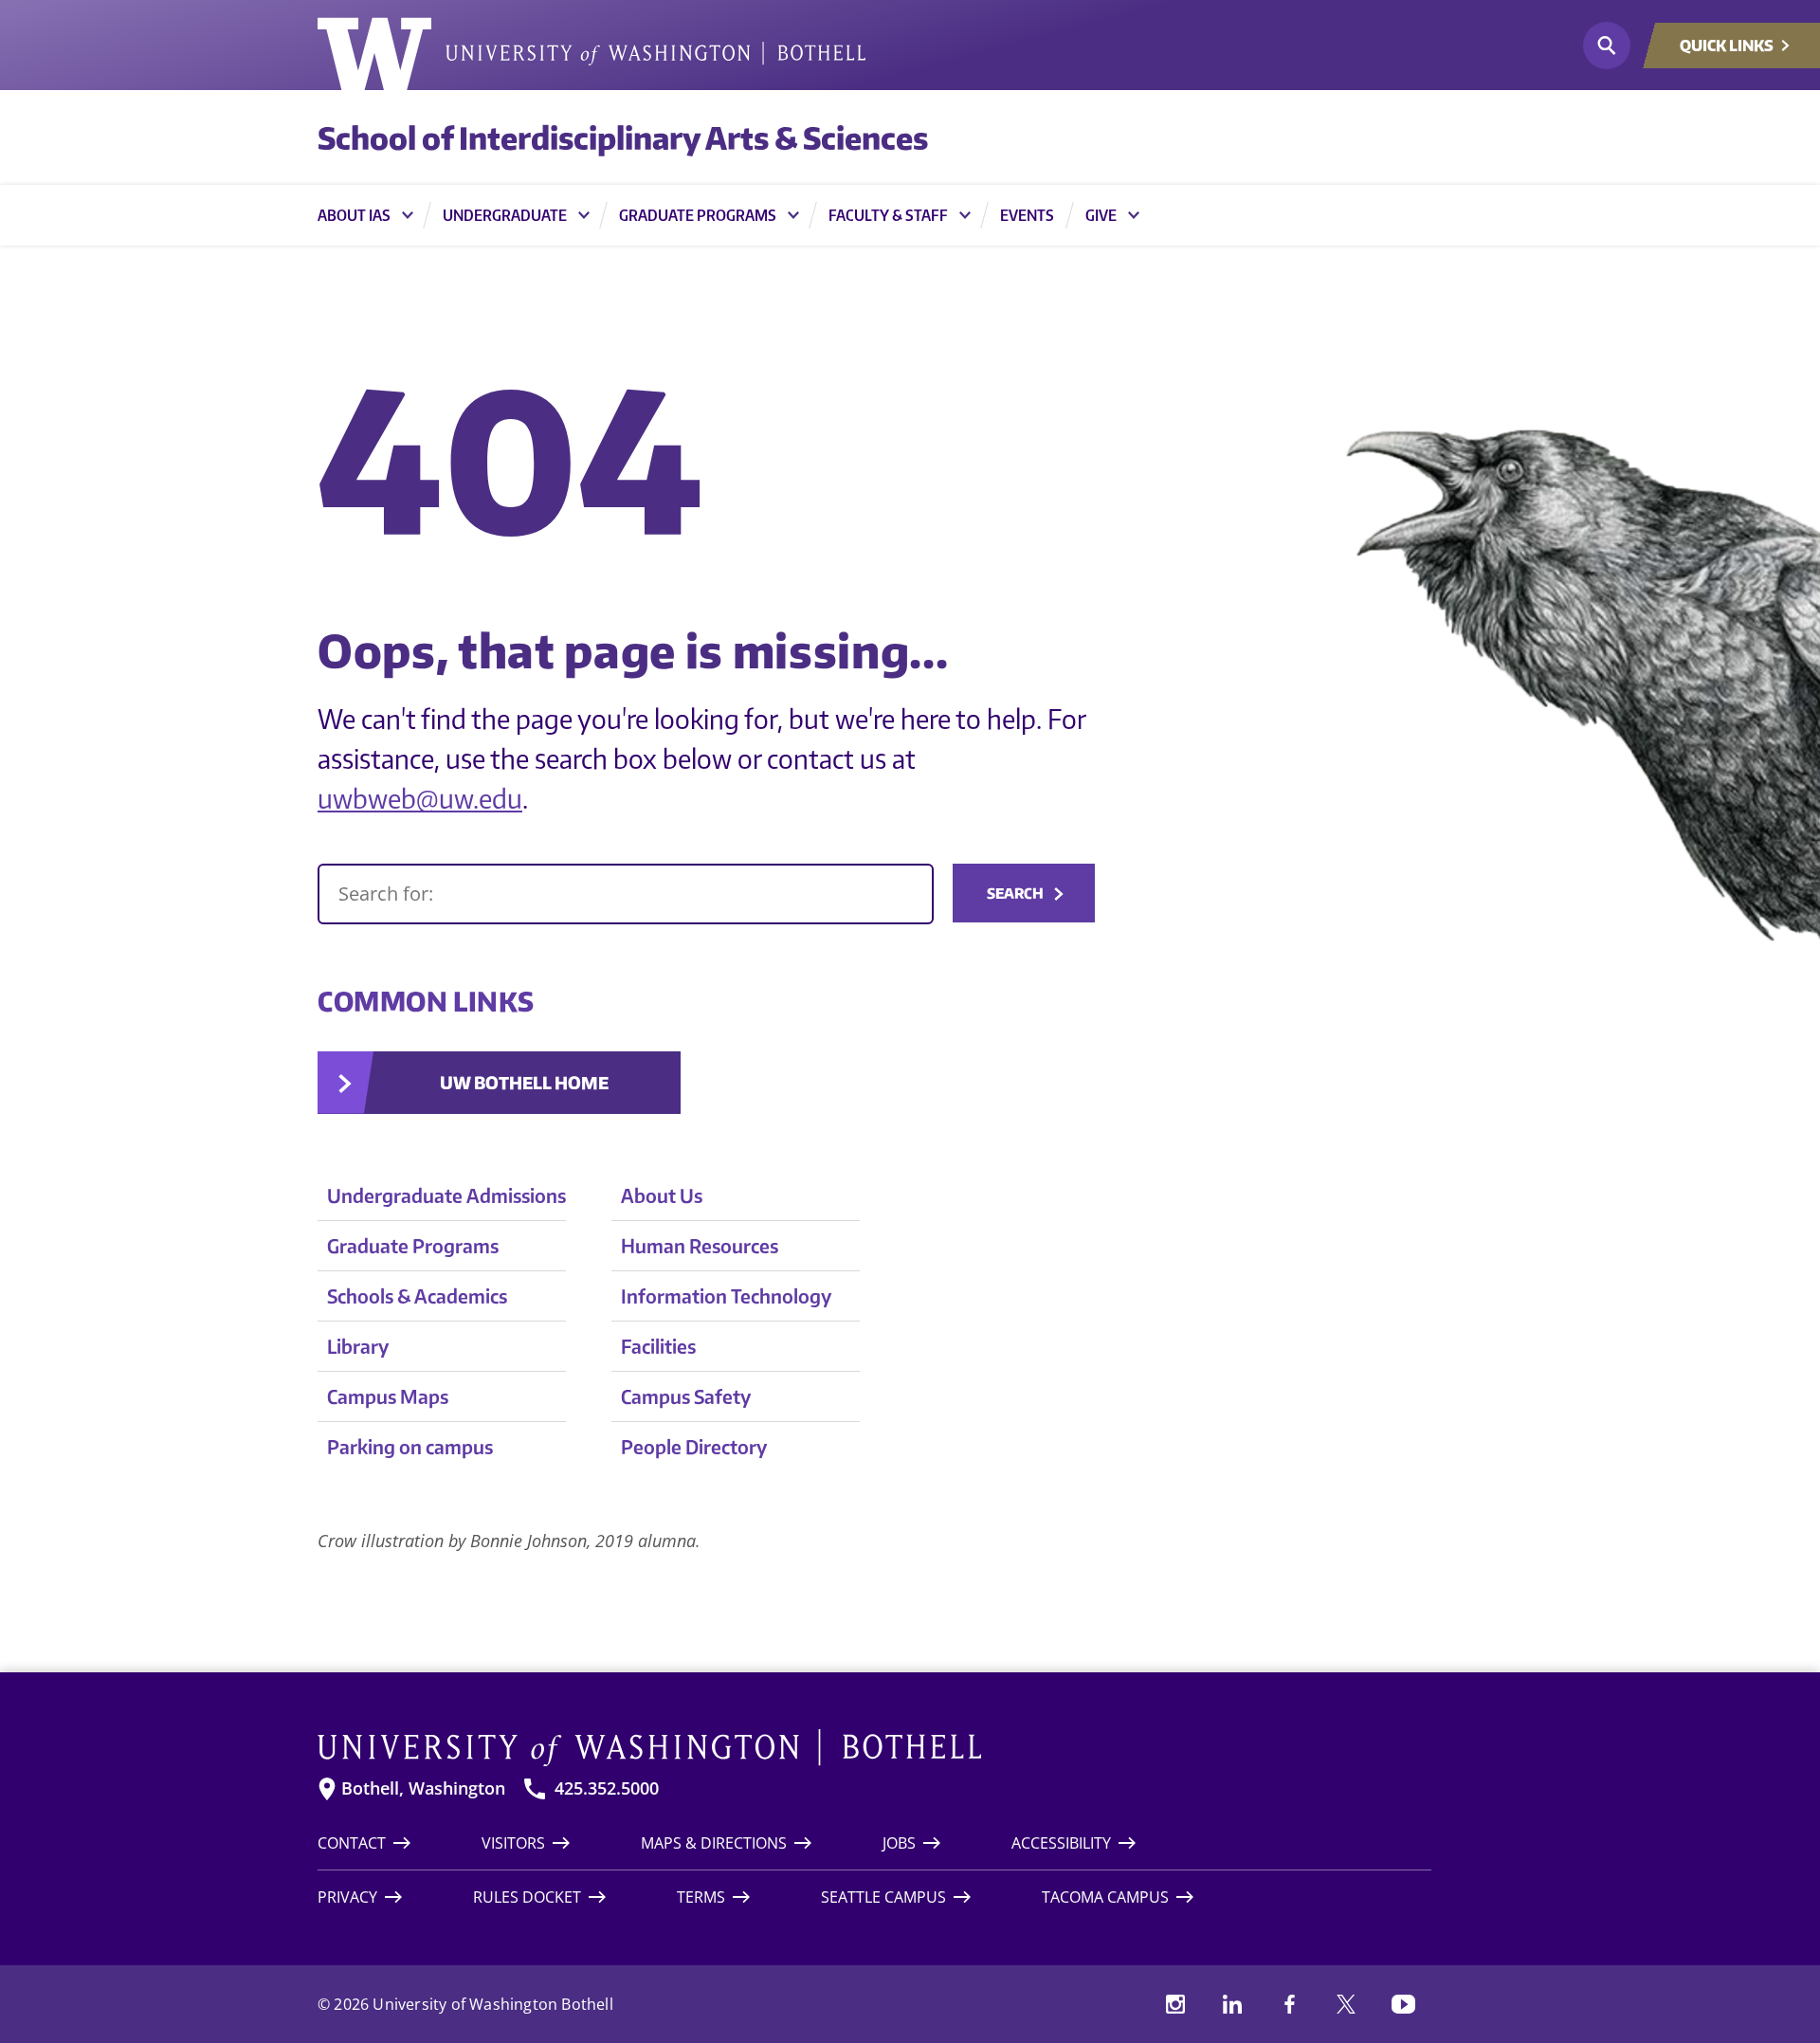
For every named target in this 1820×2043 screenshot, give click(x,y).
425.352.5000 (607, 1788)
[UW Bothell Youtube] (1403, 2004)
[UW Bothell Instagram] (1175, 2004)
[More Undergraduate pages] (584, 215)
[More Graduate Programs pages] (793, 215)
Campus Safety (686, 1396)
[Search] (626, 894)
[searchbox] (626, 894)
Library (358, 1346)
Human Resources (700, 1245)
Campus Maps (388, 1396)
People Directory (694, 1446)
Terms (701, 1897)
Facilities (658, 1346)
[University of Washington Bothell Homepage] (874, 1748)
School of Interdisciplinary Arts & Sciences (623, 137)
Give (1101, 215)
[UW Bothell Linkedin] (1232, 2004)
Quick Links (1727, 46)
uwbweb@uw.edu (420, 798)
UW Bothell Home (524, 1082)
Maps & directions (714, 1843)
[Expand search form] (1607, 46)
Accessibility (1061, 1843)
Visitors (513, 1843)
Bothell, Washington (423, 1788)
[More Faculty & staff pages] (965, 215)
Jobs (899, 1843)
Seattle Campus (883, 1897)
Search (1015, 893)
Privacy (347, 1897)
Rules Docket (527, 1897)
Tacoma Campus (1105, 1897)
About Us (662, 1195)
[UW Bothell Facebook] (1289, 2004)
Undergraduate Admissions (446, 1195)
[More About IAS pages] (408, 215)
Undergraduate (505, 215)
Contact (352, 1843)
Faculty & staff (888, 215)
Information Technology (726, 1295)
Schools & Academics (417, 1295)
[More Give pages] (1134, 215)
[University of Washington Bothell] (591, 54)
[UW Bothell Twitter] (1346, 2004)
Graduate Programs (698, 215)
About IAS (354, 215)
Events (1027, 215)
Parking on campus (410, 1446)
